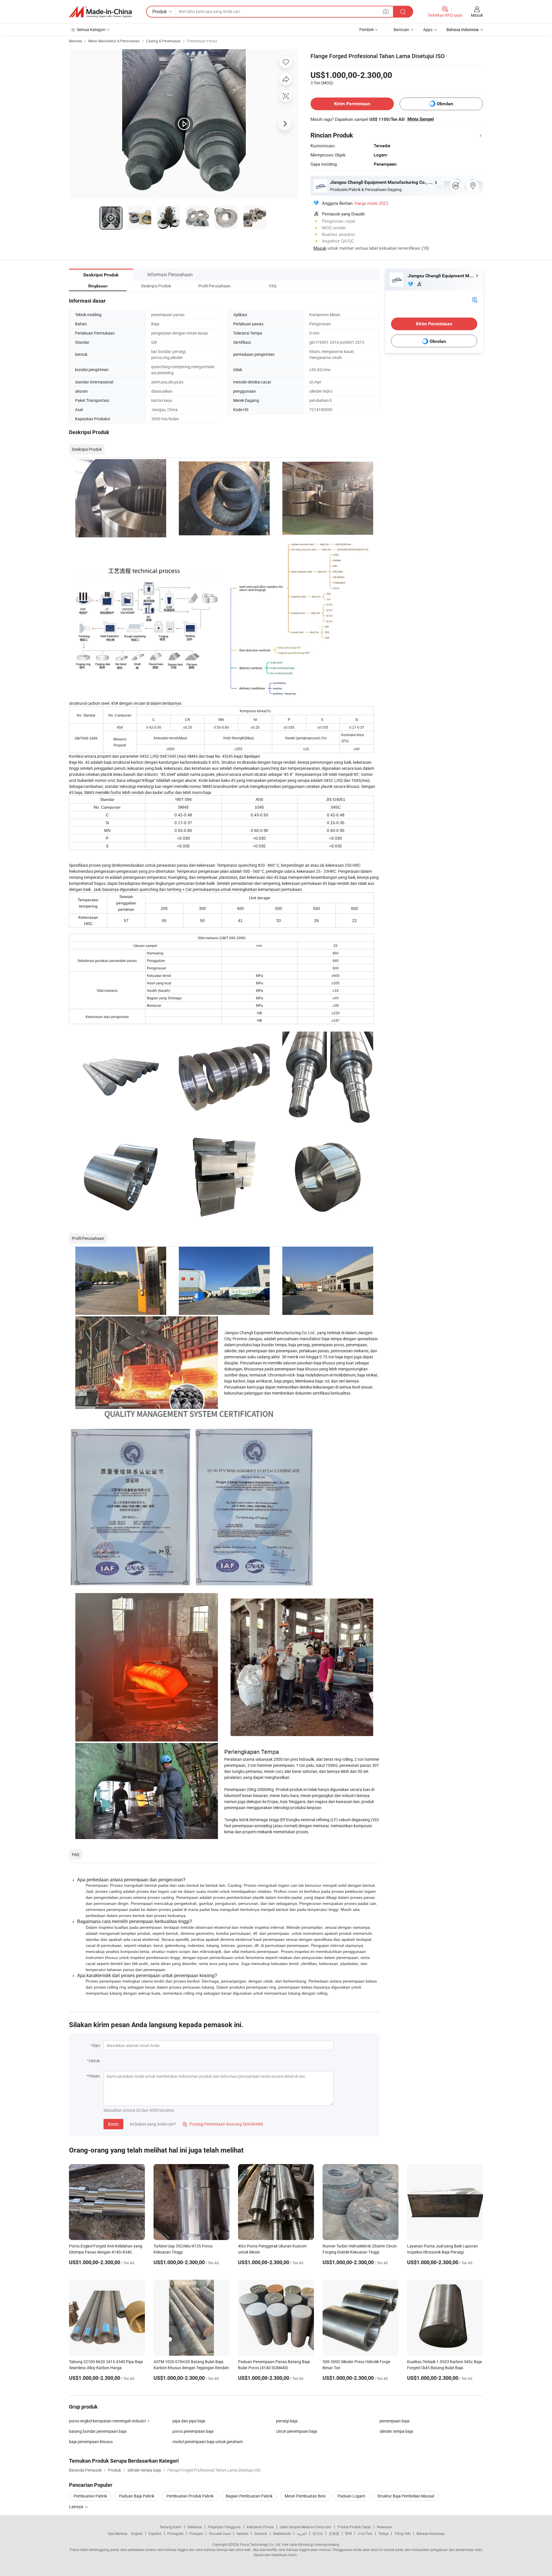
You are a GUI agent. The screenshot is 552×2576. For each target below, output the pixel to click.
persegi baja (287, 2421)
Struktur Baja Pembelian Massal (406, 2496)
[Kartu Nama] (475, 299)
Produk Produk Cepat (354, 2527)
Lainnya (77, 2507)
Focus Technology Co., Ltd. (260, 2544)
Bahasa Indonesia (431, 2533)
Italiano (243, 2533)
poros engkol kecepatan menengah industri (107, 2421)
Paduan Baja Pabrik (137, 2496)
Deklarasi (195, 2527)
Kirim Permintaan (352, 104)
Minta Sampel (421, 119)
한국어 (318, 2533)
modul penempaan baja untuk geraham (208, 2442)
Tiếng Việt (402, 2533)
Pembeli (366, 29)
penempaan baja (394, 2421)
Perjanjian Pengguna (224, 2527)
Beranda (75, 41)
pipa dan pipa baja (189, 2421)
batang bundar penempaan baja (98, 2431)
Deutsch (261, 2533)
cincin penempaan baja (297, 2431)
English (137, 2533)
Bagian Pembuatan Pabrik (249, 2496)
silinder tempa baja (396, 2431)
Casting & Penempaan (163, 41)
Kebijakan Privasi (260, 2527)
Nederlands (282, 2533)
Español (155, 2533)
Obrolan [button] (445, 104)
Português (175, 2533)
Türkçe (383, 2533)
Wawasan (385, 2527)
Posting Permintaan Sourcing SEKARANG (223, 2124)
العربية (302, 2533)
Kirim (113, 2124)
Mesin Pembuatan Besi (305, 2496)
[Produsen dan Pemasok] (100, 12)
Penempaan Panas (202, 41)
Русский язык (220, 2533)
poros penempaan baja (193, 2431)
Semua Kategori (91, 29)
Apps (428, 29)
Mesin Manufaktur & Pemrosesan (114, 41)
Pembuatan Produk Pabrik (190, 2496)
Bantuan (401, 29)
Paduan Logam (351, 2496)
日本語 (334, 2533)
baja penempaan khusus (91, 2442)
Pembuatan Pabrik (90, 2496)
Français (196, 2533)
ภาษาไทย (365, 2533)
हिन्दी (348, 2533)
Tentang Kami (170, 2527)
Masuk (477, 15)
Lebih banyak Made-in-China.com (306, 2527)
